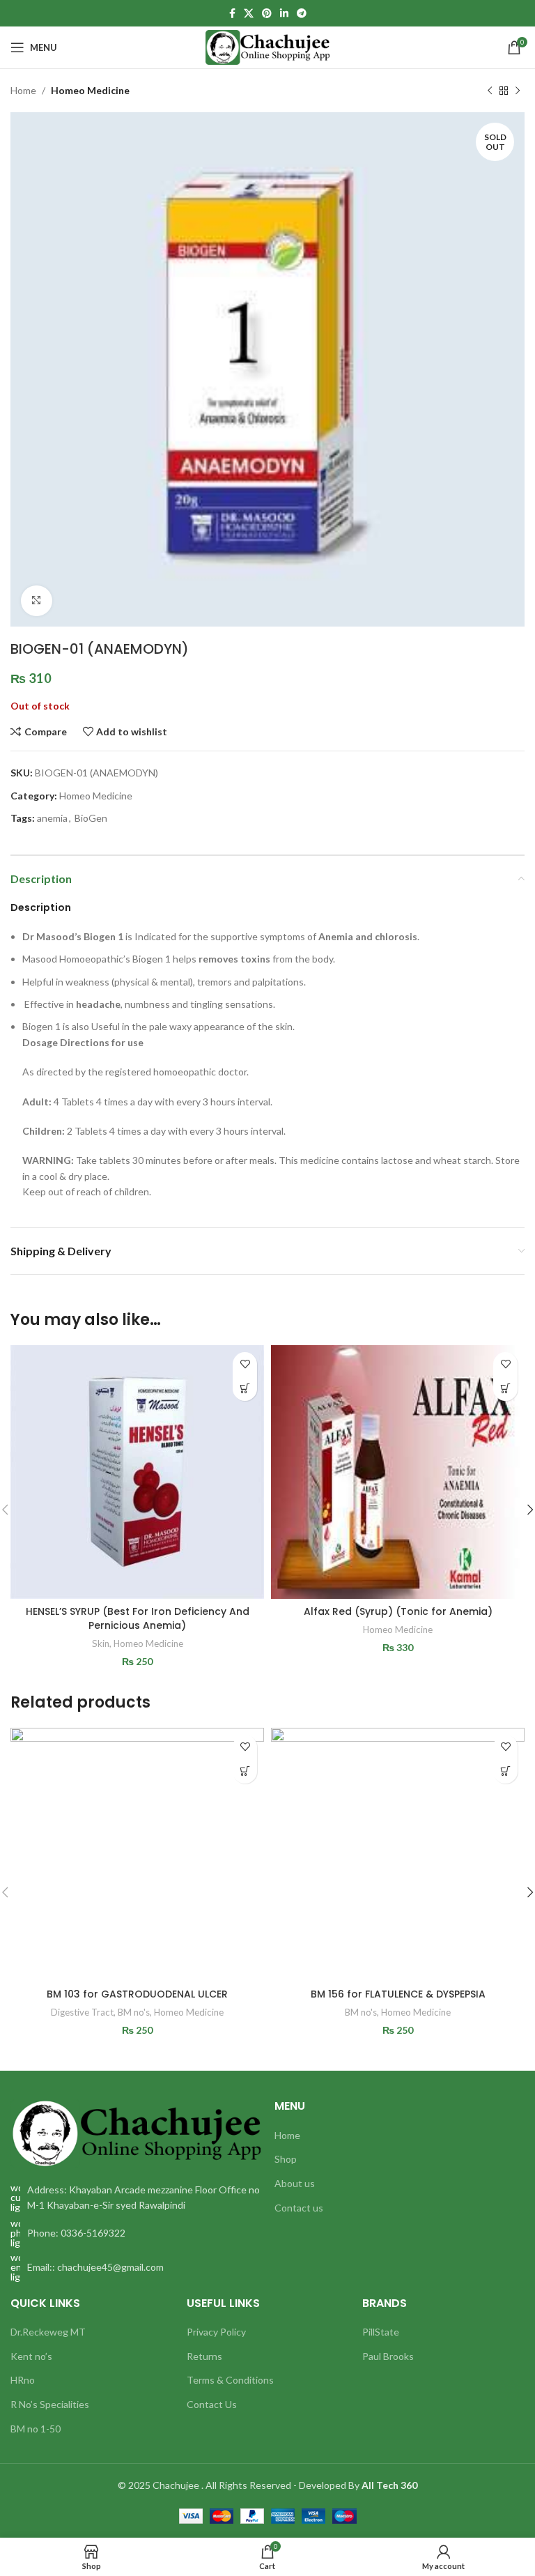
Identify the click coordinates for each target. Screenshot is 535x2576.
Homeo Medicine (90, 90)
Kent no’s (31, 2356)
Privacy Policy (216, 2332)
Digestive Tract (82, 2012)
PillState (381, 2332)
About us (295, 2183)
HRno (23, 2380)
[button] (245, 1389)
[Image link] (135, 2132)
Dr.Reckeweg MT (48, 2332)
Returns (204, 2356)
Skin (101, 1643)
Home (23, 90)
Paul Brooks (388, 2356)
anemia (52, 818)
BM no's (134, 2012)
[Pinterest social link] (267, 14)
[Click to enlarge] (37, 601)
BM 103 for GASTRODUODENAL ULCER (137, 1994)
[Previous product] (490, 91)
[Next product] (518, 91)
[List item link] (135, 2233)
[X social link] (249, 14)
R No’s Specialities (50, 2404)
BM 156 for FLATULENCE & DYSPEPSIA (398, 1994)
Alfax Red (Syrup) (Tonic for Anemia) (398, 1611)
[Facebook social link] (232, 14)
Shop (286, 2159)
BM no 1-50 (36, 2429)
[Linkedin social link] (284, 14)
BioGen (91, 818)
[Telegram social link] (302, 14)
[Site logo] (268, 46)
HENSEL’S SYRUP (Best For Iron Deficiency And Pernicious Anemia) (138, 1618)
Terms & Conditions (230, 2380)
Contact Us (212, 2404)
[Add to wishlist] (245, 1364)
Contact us (299, 2208)
